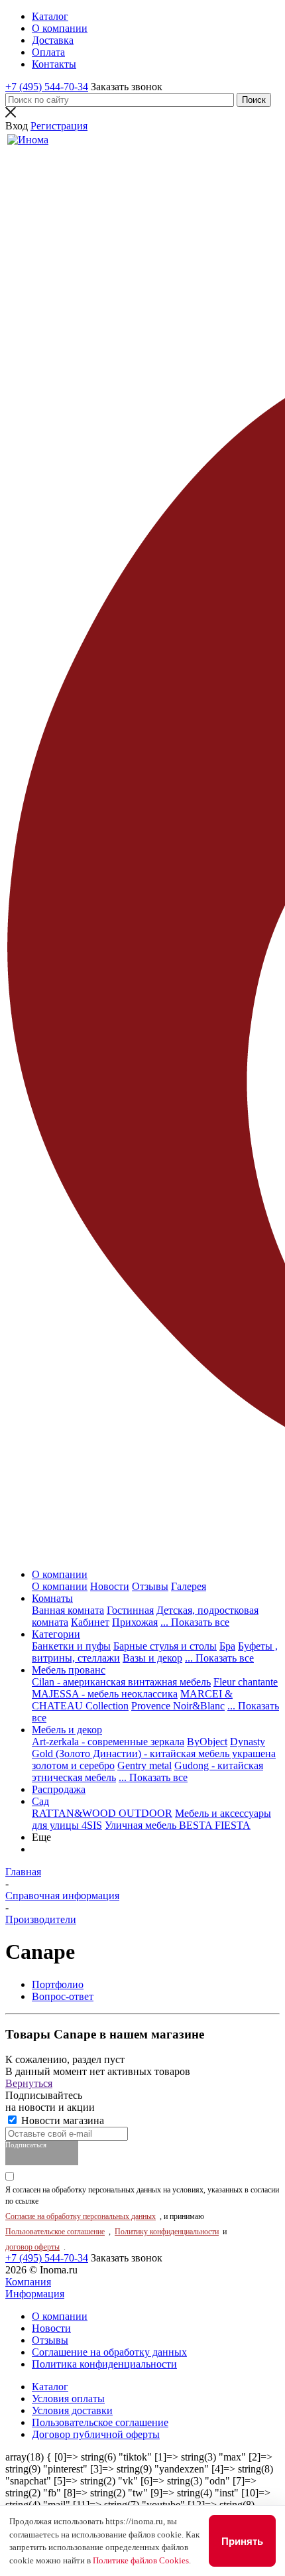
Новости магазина (61, 2120)
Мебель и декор (67, 1730)
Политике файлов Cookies (141, 2560)
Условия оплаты (68, 2398)
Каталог (50, 2387)
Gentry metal (144, 1765)
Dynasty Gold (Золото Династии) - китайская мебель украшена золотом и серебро (154, 1753)
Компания (28, 2282)
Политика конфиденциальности (104, 2364)
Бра (227, 1646)
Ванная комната (68, 1610)
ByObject (207, 1742)
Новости (110, 1586)
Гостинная (130, 1610)
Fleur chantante (246, 1682)
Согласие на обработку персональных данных (81, 2216)
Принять (242, 2541)
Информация (35, 2294)
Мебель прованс (69, 1670)
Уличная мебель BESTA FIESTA (178, 1825)
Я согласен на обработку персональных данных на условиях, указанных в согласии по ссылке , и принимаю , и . (142, 2218)
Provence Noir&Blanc (178, 1706)
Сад (40, 1801)
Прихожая (135, 1622)
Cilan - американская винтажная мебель (121, 1682)
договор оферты (32, 2247)
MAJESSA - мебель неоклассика (105, 1694)
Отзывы (150, 1586)
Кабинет (90, 1622)
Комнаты (52, 1598)
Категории (56, 1634)
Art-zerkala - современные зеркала (108, 1742)
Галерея (189, 1586)
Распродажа (59, 1789)
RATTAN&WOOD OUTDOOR (102, 1813)
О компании (60, 1574)
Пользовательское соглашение (55, 2232)
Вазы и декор (152, 1658)
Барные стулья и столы (165, 1646)
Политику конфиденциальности (167, 2232)
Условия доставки (72, 2410)
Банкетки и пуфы (71, 1646)
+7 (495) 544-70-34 (47, 87)
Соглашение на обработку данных (109, 2352)
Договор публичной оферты (96, 2434)
